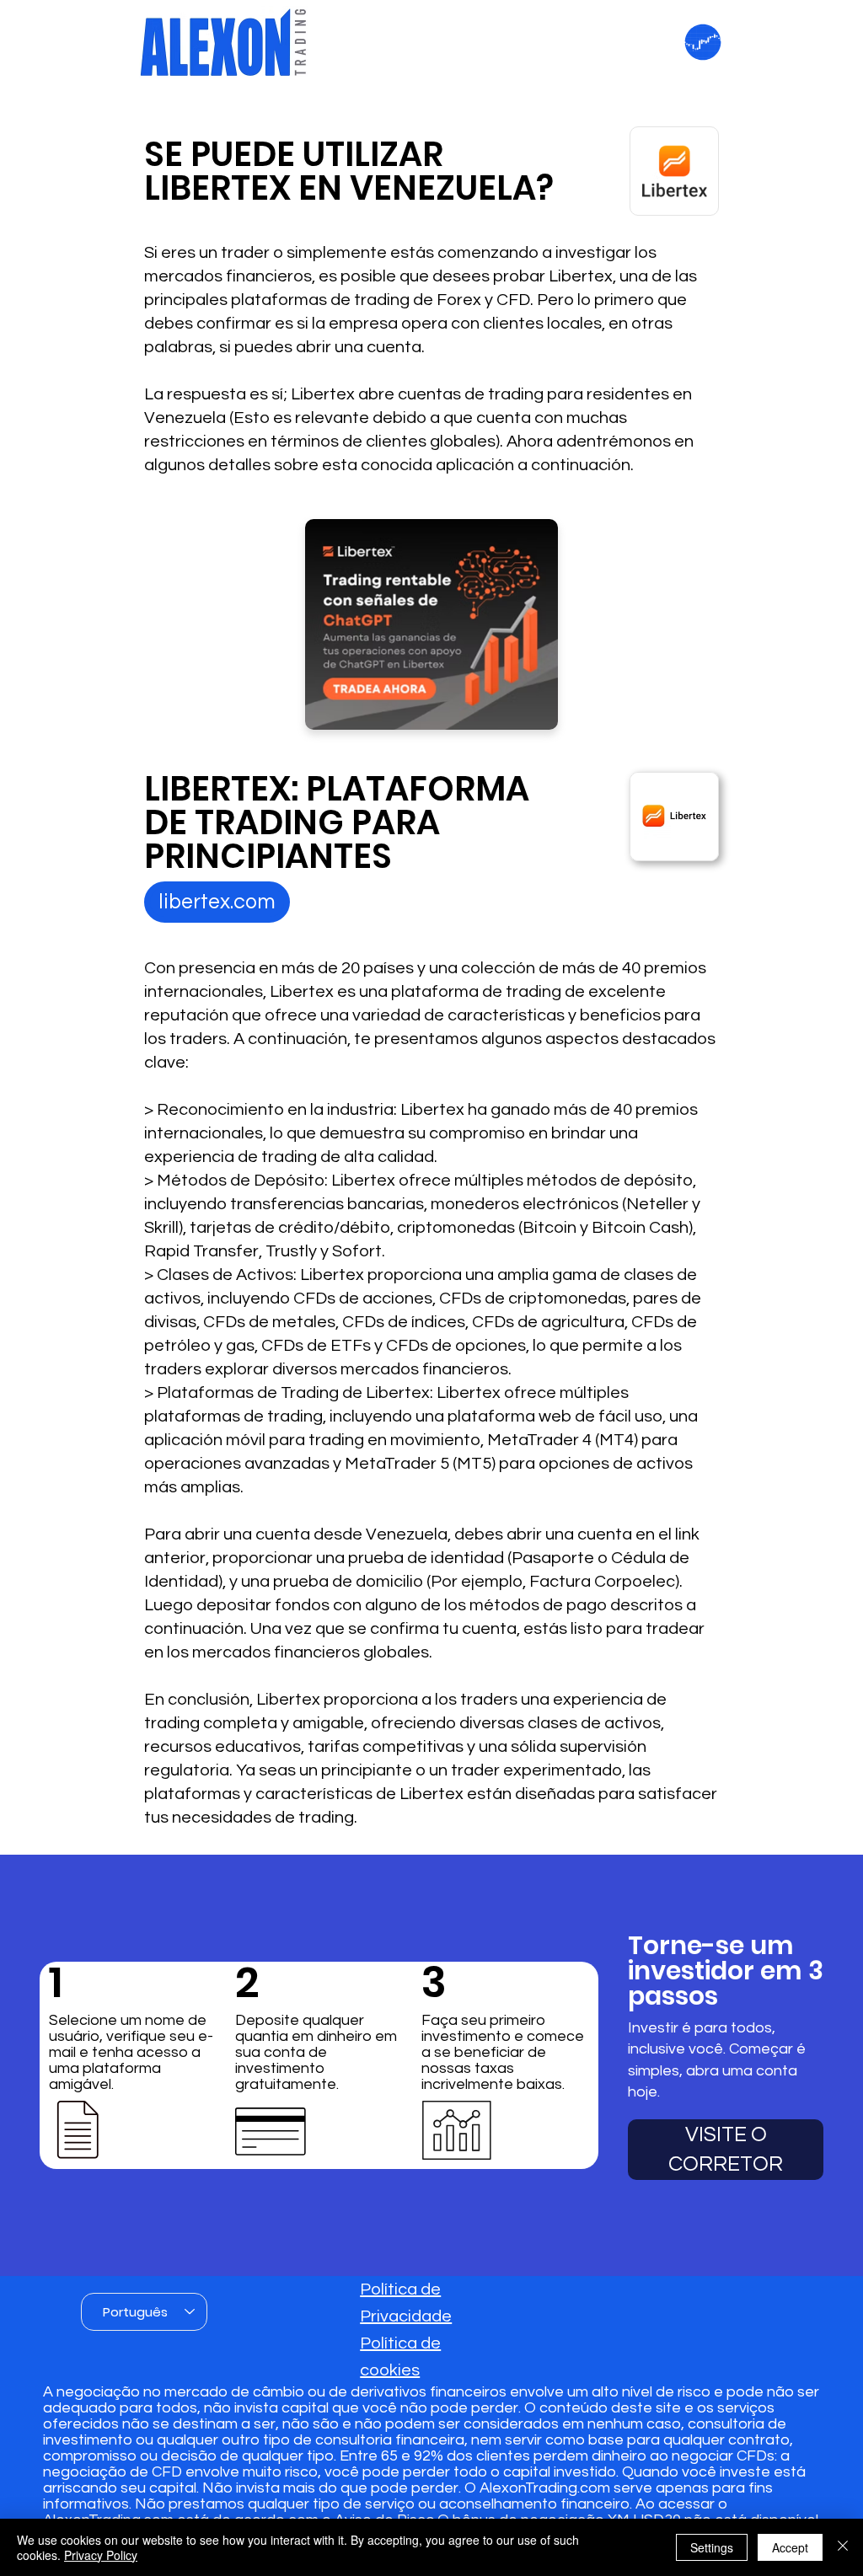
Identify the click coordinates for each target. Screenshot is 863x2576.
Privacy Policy (101, 2555)
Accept (790, 2547)
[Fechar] (843, 2547)
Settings (712, 2547)
